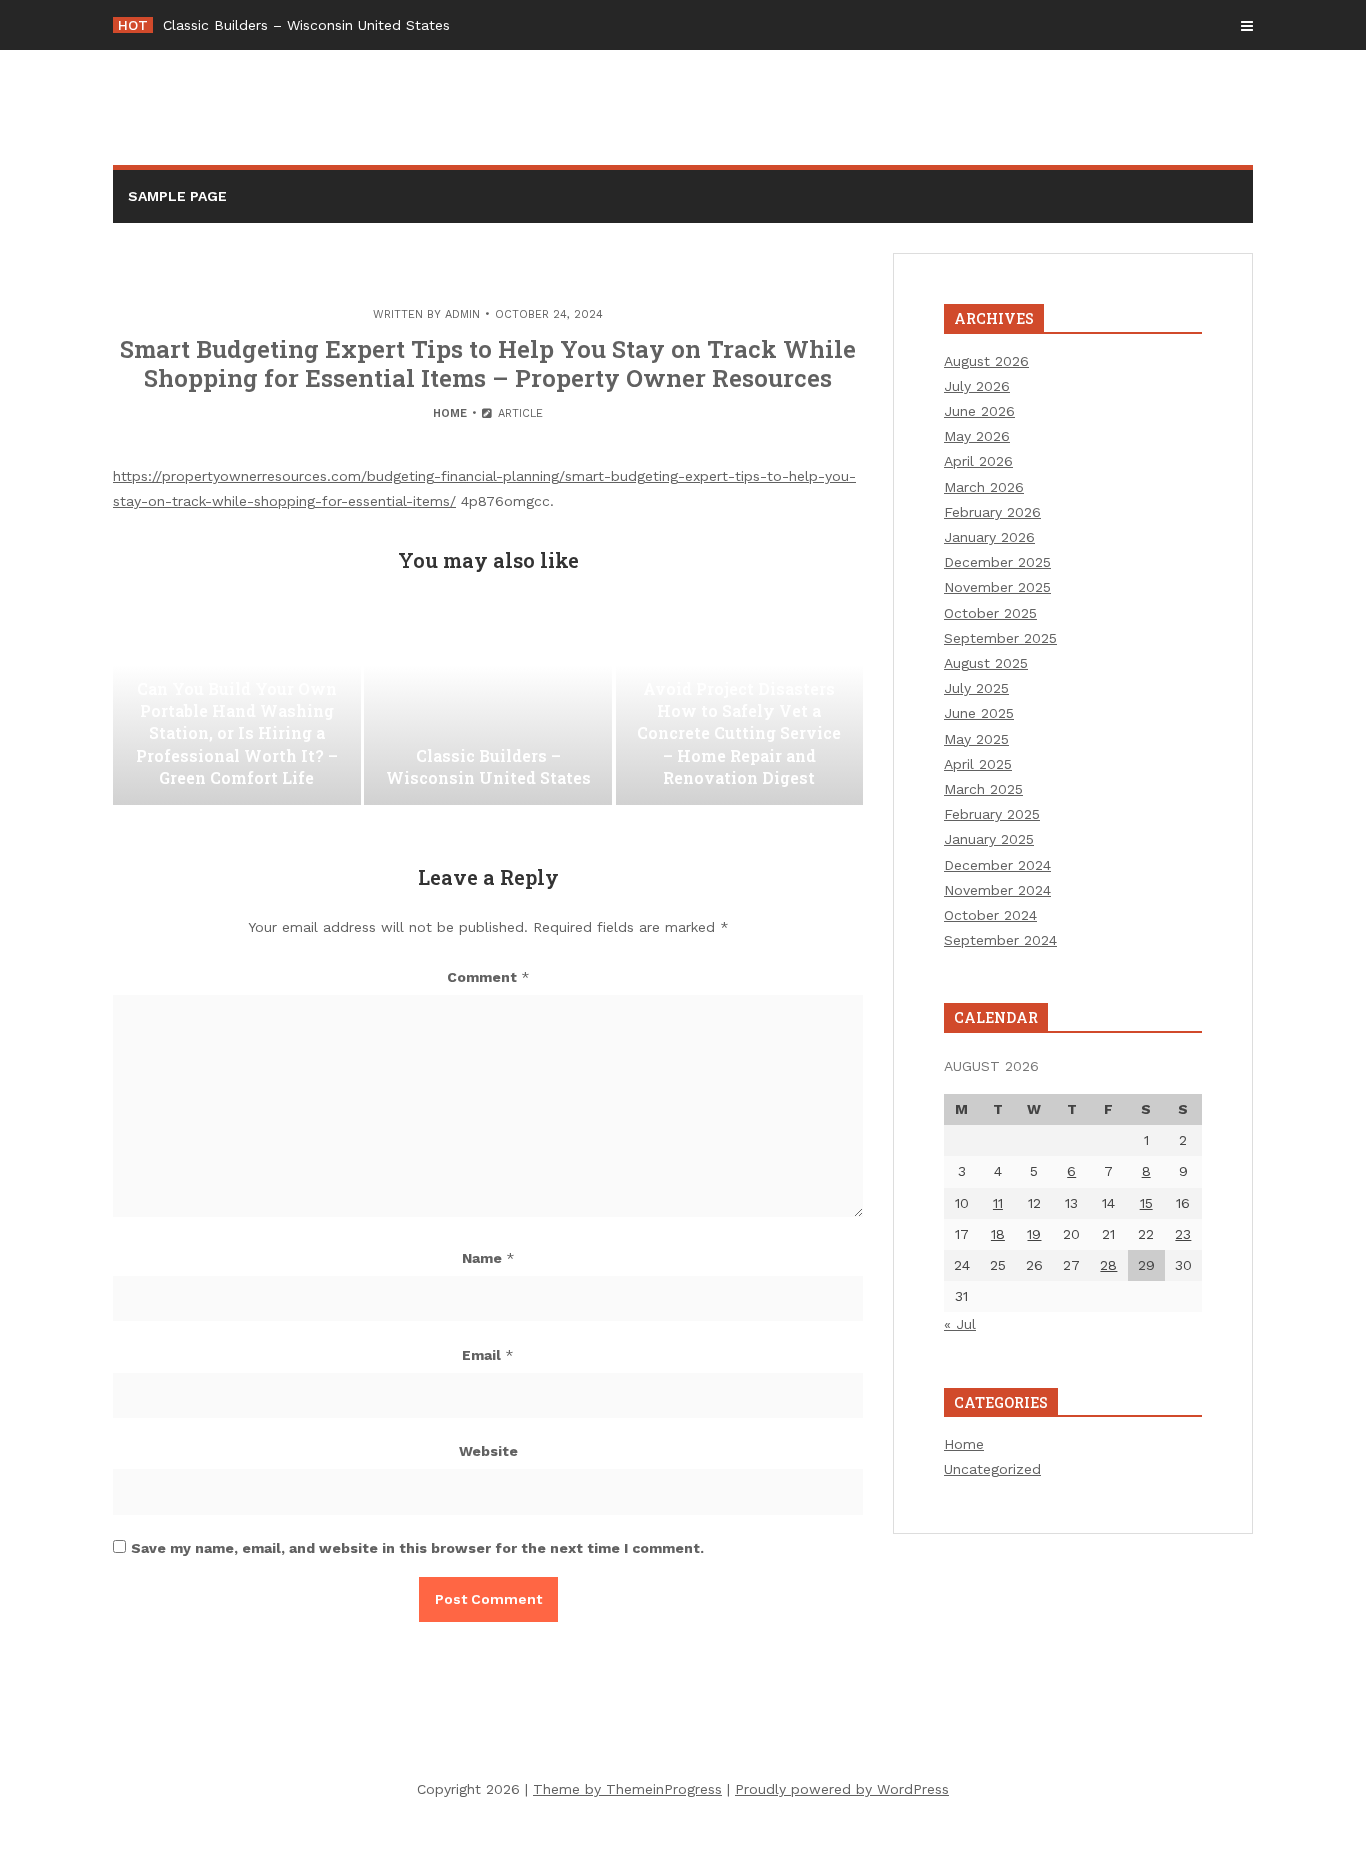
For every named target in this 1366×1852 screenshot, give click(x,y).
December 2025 (997, 562)
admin (462, 314)
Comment (488, 977)
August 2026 (986, 361)
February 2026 (992, 512)
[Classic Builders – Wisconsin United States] (488, 705)
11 (998, 1203)
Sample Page (177, 196)
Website (488, 1451)
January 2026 (989, 537)
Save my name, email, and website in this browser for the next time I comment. (417, 1548)
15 (1146, 1203)
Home (450, 413)
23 (1183, 1234)
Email (488, 1355)
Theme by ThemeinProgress (627, 1789)
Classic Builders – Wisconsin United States (306, 25)
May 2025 (976, 739)
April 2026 (978, 461)
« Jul (960, 1324)
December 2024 (997, 865)
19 (1034, 1234)
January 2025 (989, 839)
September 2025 (1000, 638)
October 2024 (990, 915)
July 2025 (976, 688)
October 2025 (990, 613)
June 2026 (979, 411)
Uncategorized (992, 1469)
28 (1108, 1265)
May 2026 (977, 436)
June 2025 (979, 713)
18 (998, 1234)
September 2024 (1000, 940)
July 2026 (977, 386)
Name (488, 1258)
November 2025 (997, 587)
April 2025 (978, 764)
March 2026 (984, 487)
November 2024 (997, 890)
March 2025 (983, 789)
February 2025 (992, 814)
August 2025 (986, 663)
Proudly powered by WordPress (842, 1789)
